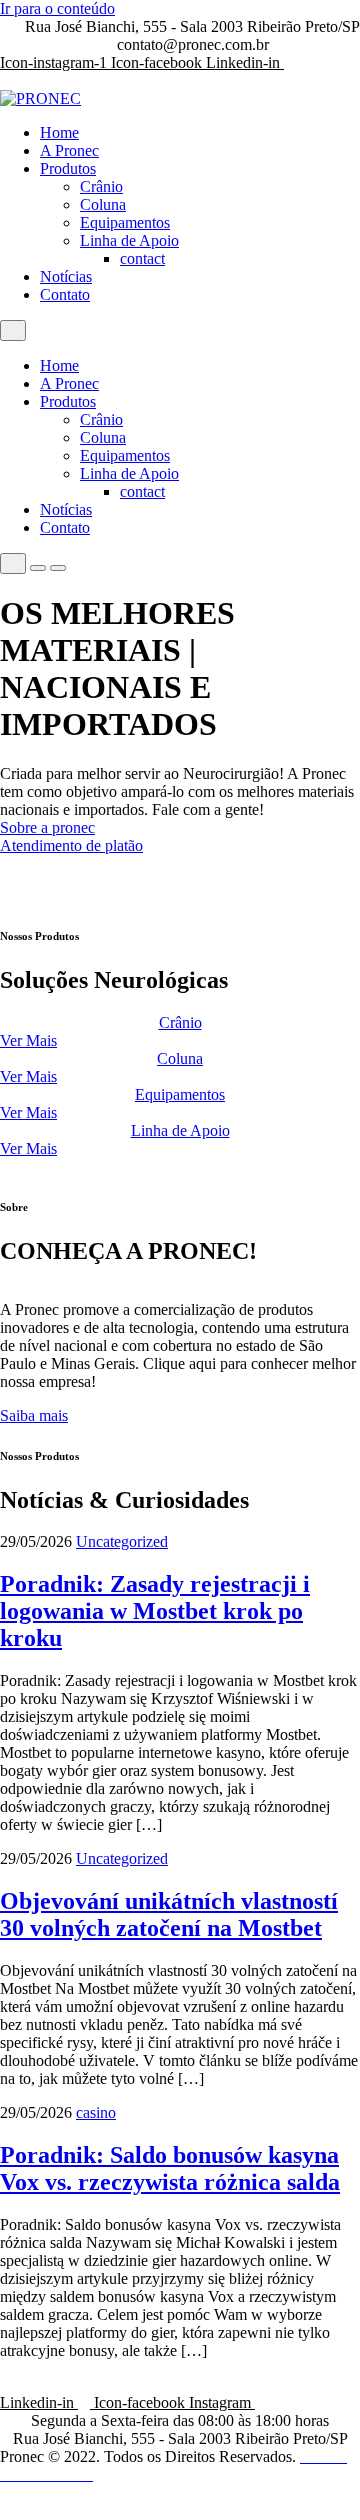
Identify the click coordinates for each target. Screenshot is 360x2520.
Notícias (66, 276)
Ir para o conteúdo (57, 8)
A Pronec (69, 150)
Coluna (103, 204)
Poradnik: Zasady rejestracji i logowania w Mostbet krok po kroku (155, 1611)
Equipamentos (125, 222)
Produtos (68, 168)
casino (96, 2112)
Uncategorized (122, 1541)
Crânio (101, 186)
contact (142, 258)
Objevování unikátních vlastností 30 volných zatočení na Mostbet (169, 1914)
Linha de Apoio (129, 240)
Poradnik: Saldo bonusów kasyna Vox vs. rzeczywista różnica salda (170, 2168)
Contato (65, 294)
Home (59, 132)
